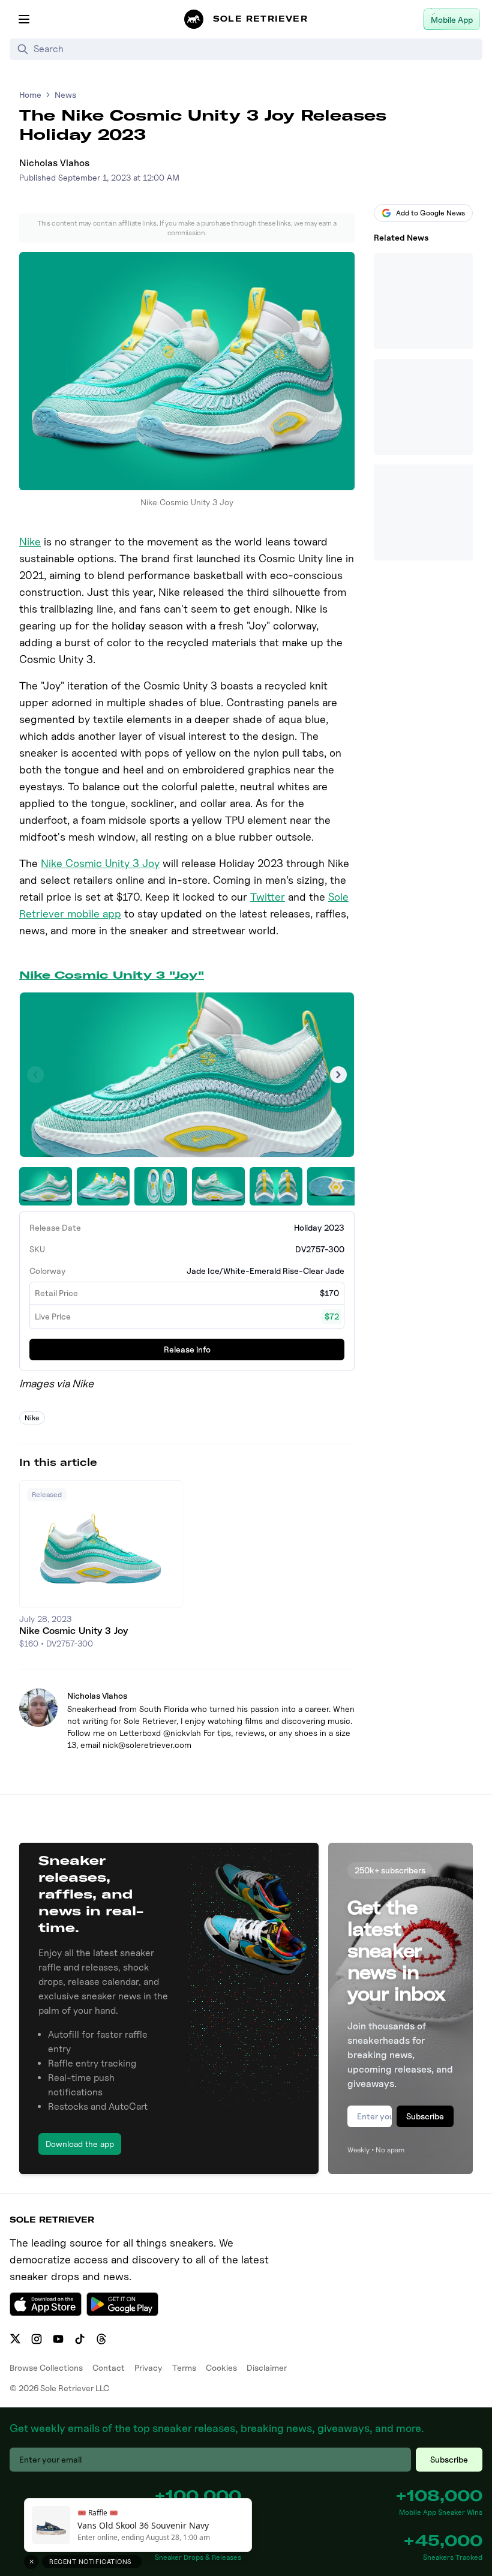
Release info (187, 1349)
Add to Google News (430, 213)
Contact (109, 2367)
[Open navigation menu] (24, 19)
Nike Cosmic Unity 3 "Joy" (112, 975)
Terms (184, 2367)
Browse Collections (46, 2367)
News (65, 95)
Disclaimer (267, 2367)
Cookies (221, 2367)
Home (30, 95)
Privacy (148, 2367)
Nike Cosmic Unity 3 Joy (100, 863)
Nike (30, 542)
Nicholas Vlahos (54, 163)
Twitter (268, 897)
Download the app (80, 2144)
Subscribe (425, 2116)
